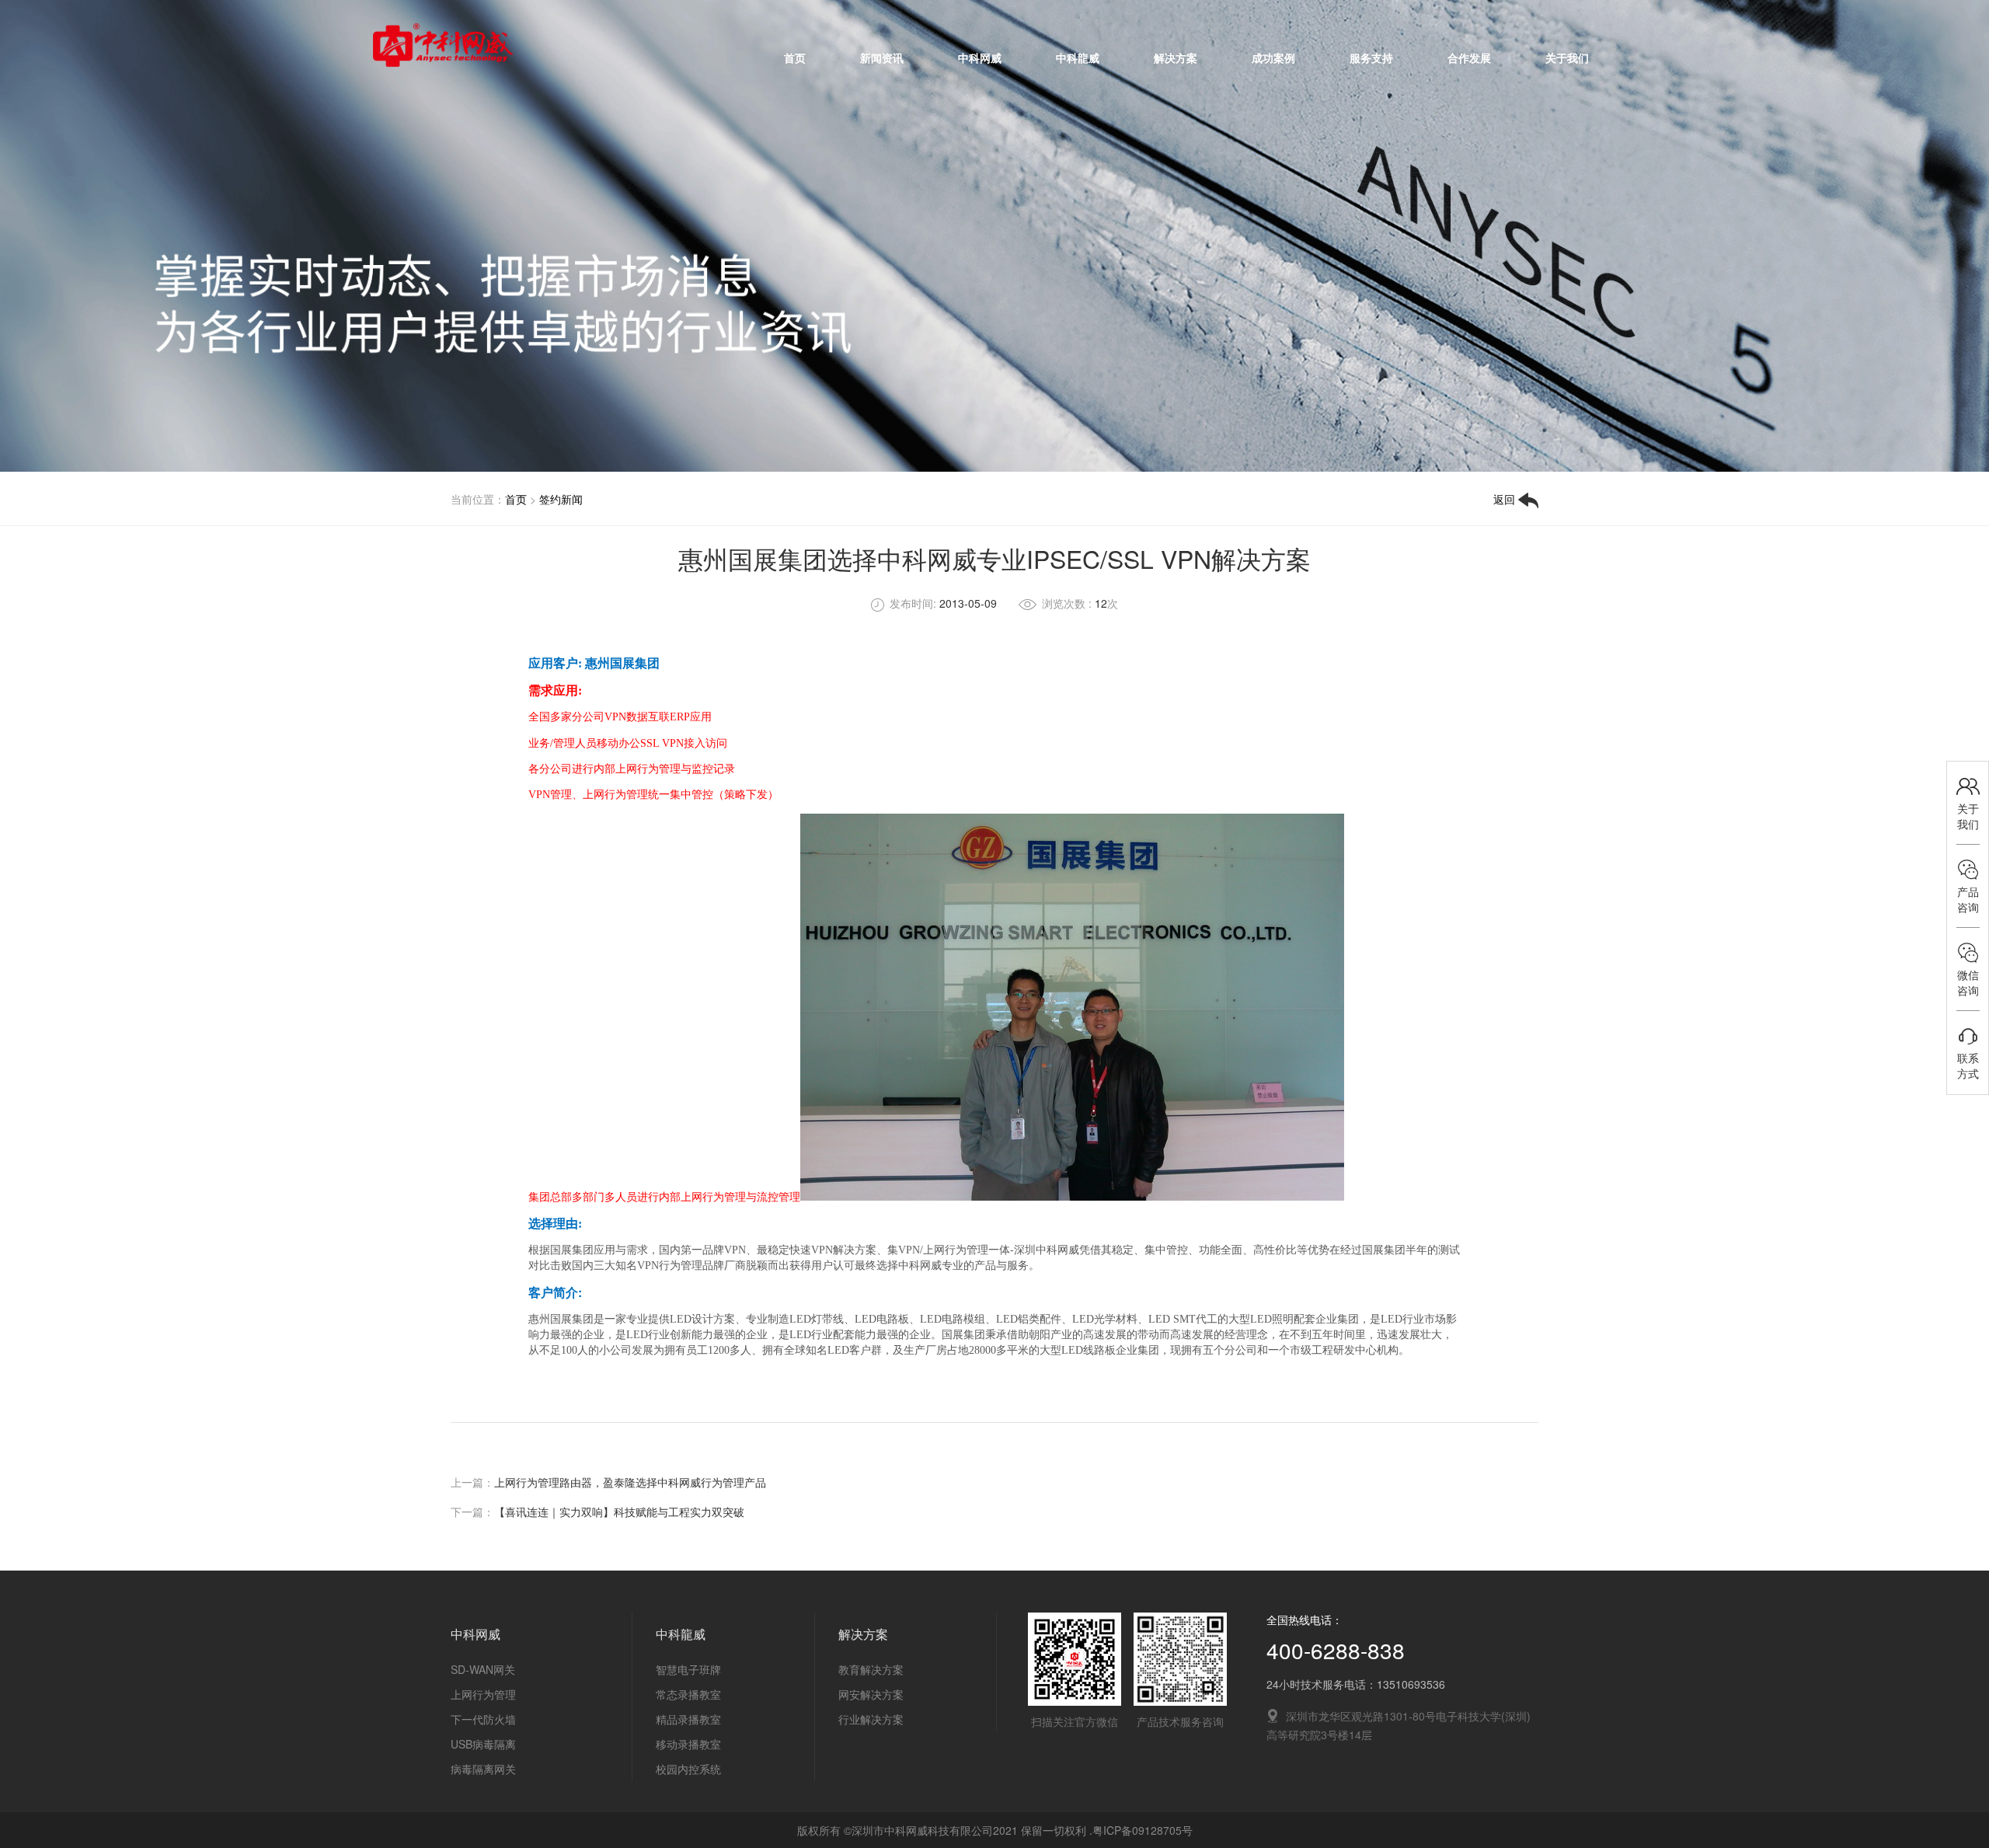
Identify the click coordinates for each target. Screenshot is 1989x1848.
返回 (1506, 499)
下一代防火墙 (483, 1719)
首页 (516, 499)
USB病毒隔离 (483, 1744)
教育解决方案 (871, 1669)
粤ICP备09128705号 (1143, 1830)
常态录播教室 (688, 1694)
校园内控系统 (688, 1769)
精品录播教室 (688, 1719)
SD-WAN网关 (483, 1669)
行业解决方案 (871, 1719)
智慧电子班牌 (688, 1669)
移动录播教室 (688, 1744)
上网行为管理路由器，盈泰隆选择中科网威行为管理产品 (630, 1482)
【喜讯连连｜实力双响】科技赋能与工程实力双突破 (619, 1512)
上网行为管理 (483, 1694)
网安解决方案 (871, 1694)
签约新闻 (561, 499)
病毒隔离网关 (483, 1769)
